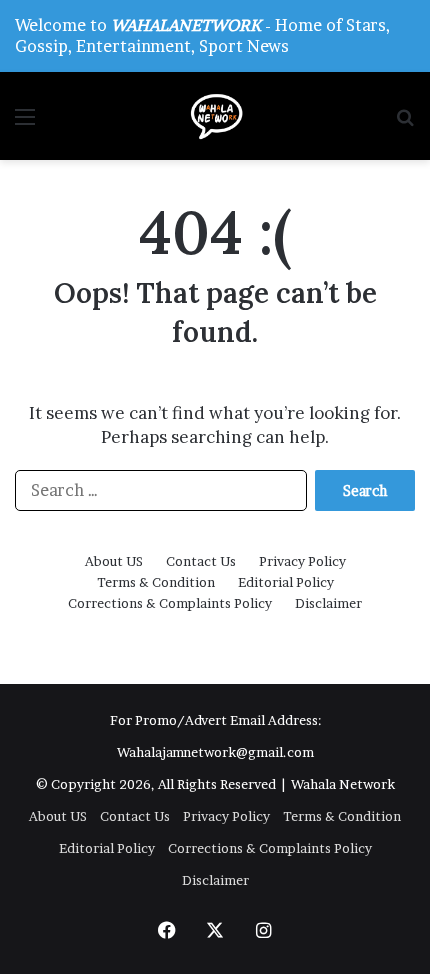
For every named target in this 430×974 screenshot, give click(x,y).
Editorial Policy (286, 582)
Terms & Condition (156, 582)
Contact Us (201, 561)
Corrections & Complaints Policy (170, 603)
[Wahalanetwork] (215, 116)
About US (114, 561)
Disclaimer (328, 603)
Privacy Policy (302, 561)
